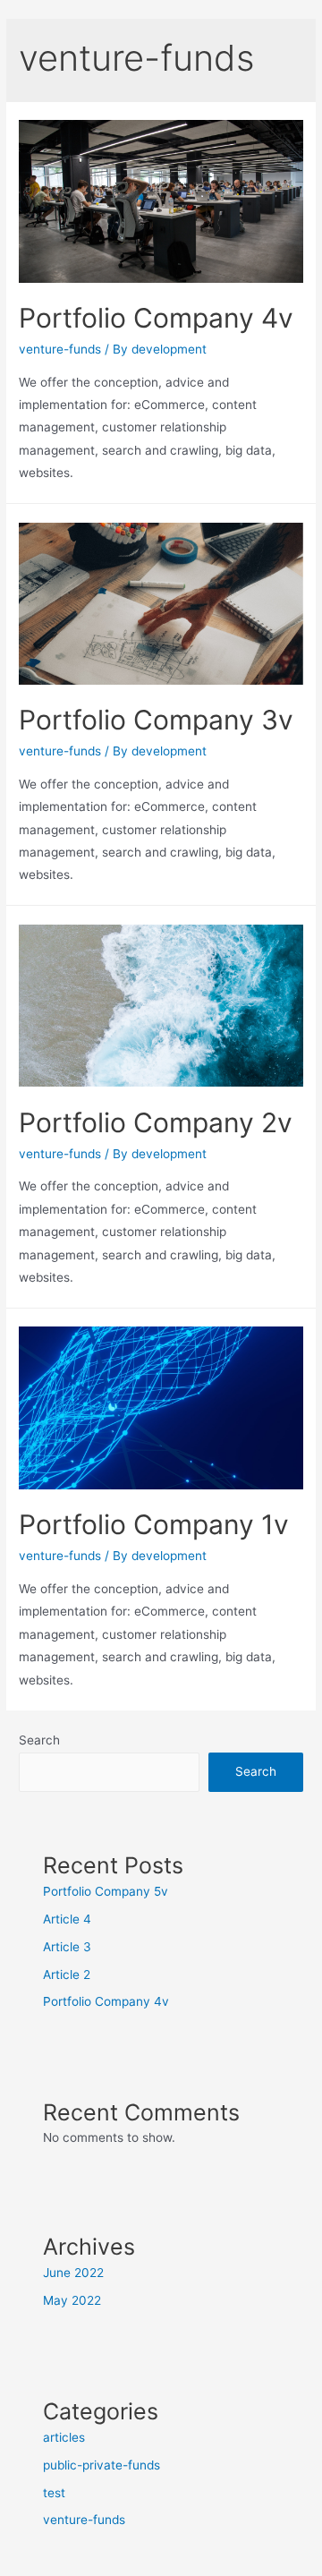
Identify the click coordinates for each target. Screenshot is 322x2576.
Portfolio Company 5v (106, 1891)
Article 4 (67, 1919)
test (54, 2493)
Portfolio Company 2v (156, 1122)
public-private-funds (102, 2465)
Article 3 (67, 1947)
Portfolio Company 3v (156, 720)
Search (39, 1740)
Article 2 (67, 1975)
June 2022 (73, 2273)
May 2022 (72, 2300)
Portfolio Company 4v (156, 318)
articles (64, 2437)
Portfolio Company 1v (154, 1524)
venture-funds (60, 349)
